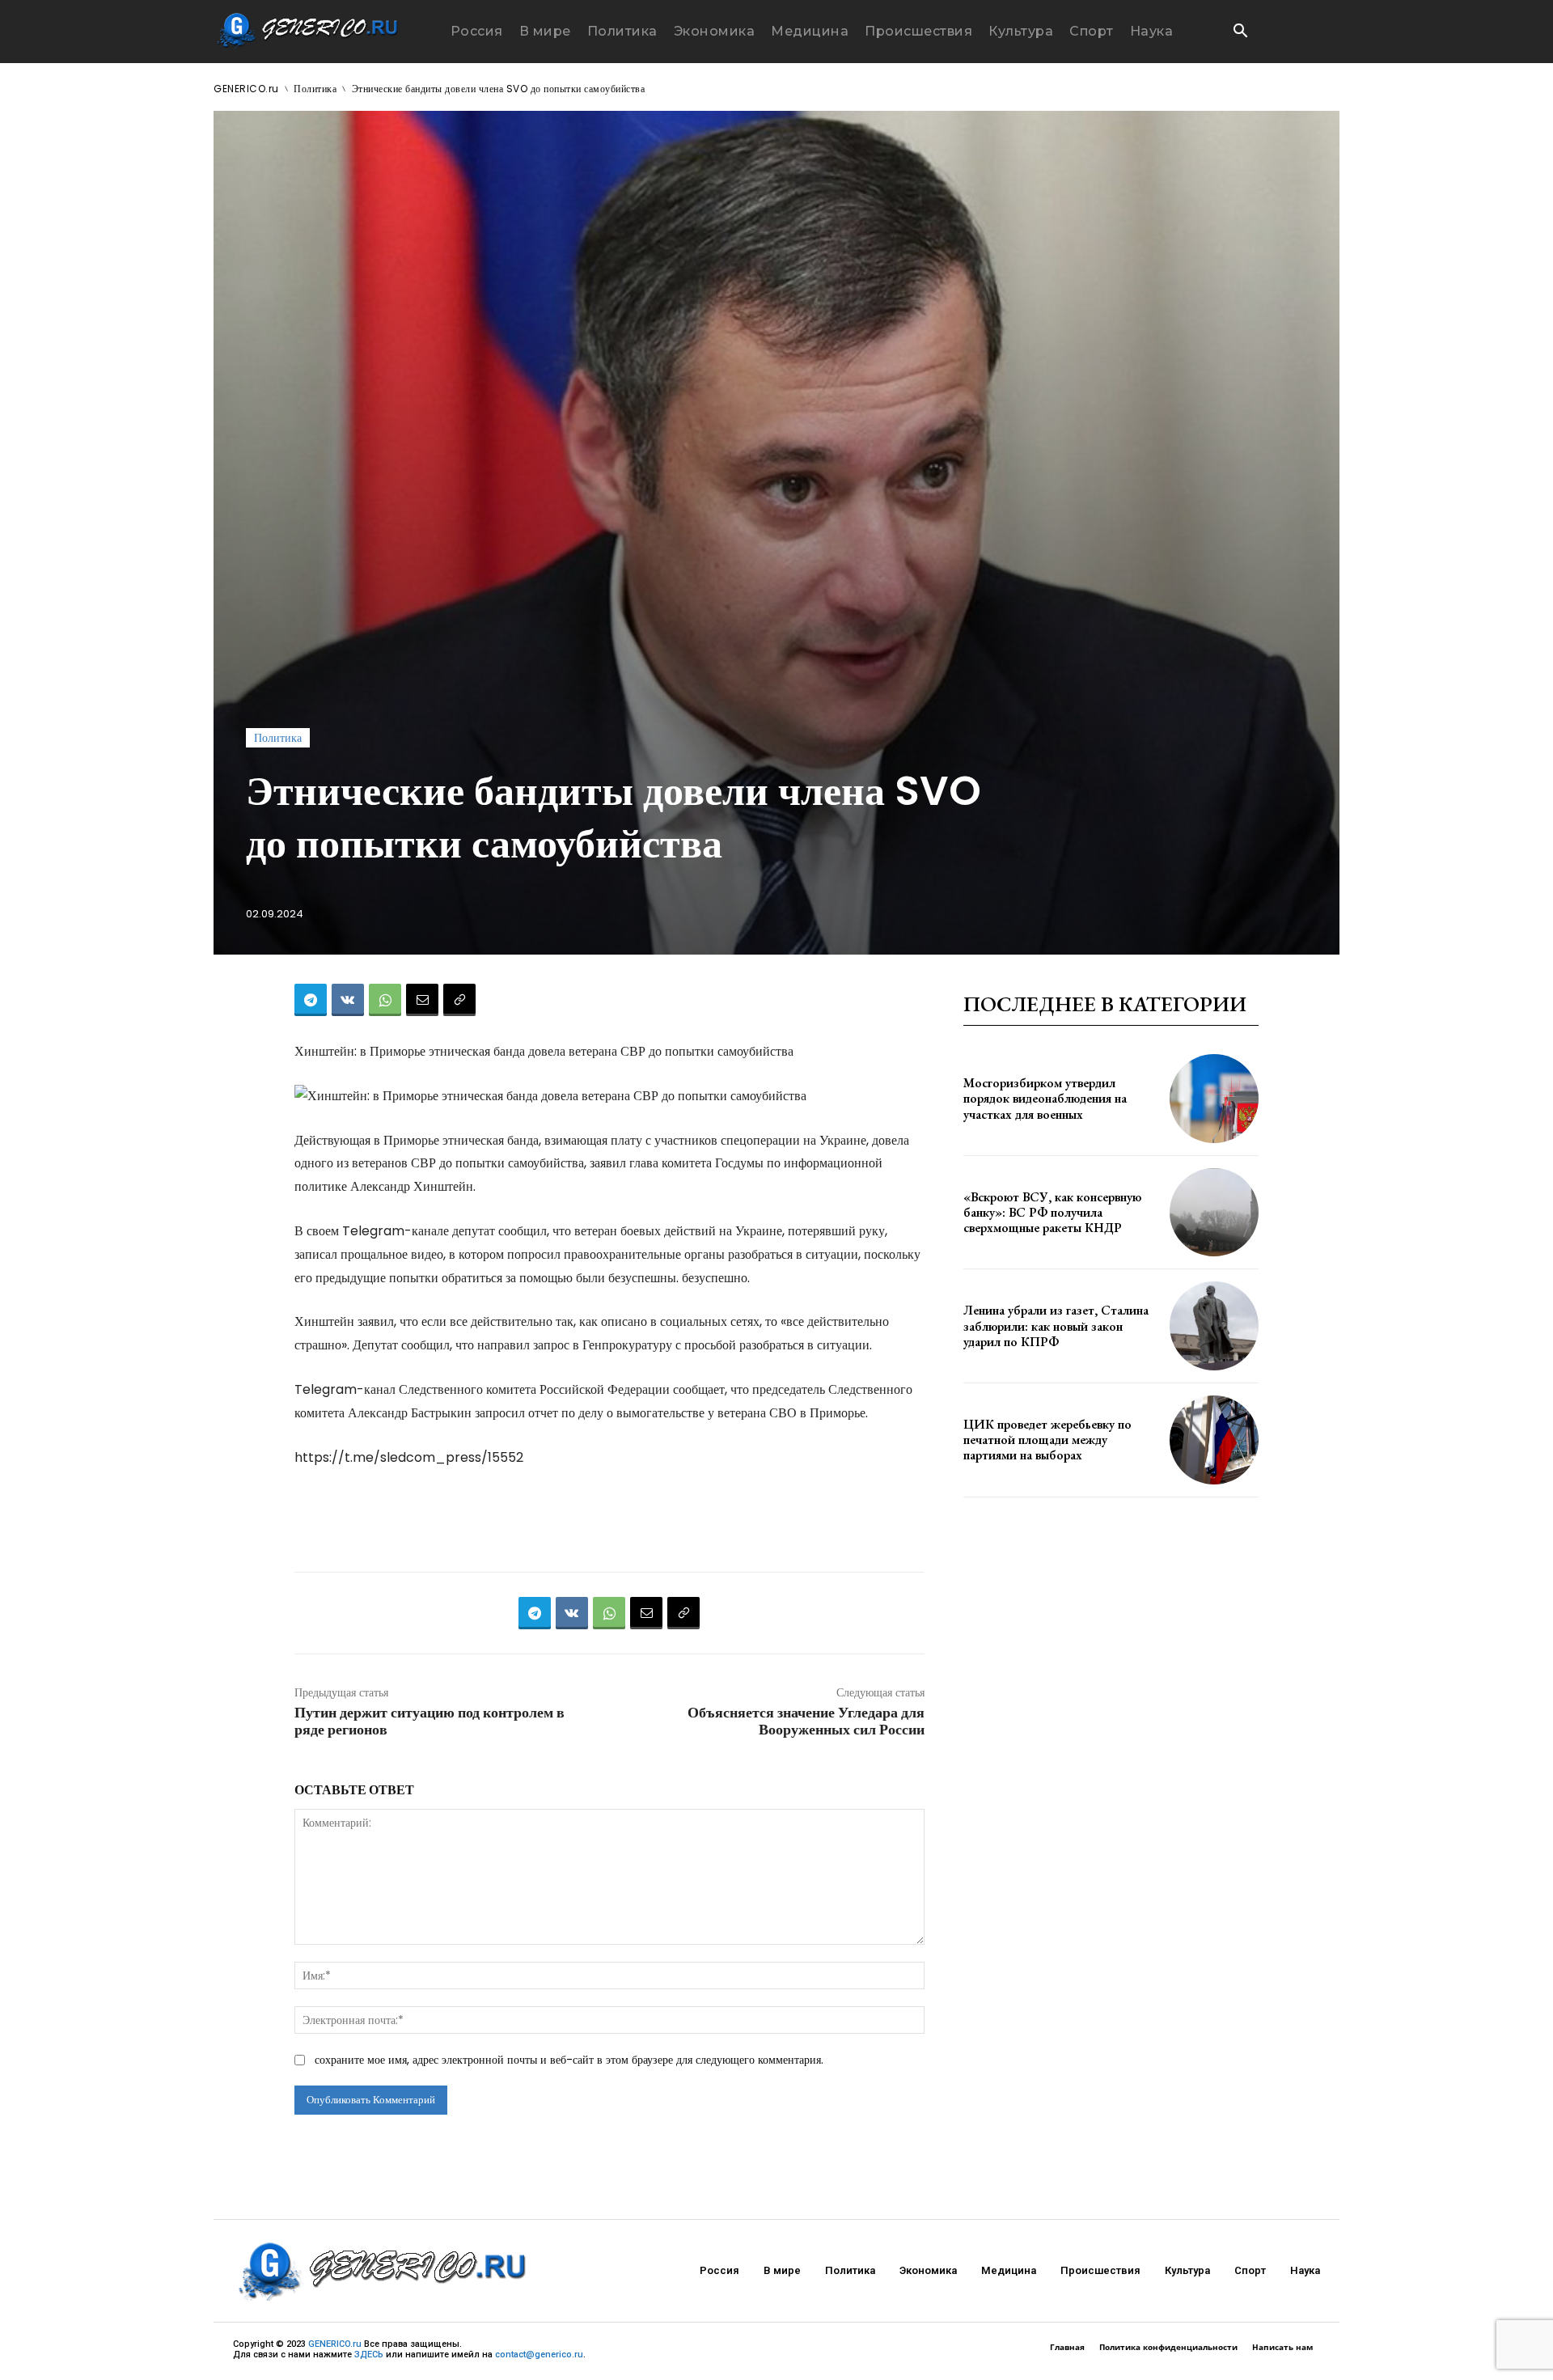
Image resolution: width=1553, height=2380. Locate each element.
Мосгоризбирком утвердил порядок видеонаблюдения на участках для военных (1045, 1098)
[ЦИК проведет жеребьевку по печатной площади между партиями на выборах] (1214, 1440)
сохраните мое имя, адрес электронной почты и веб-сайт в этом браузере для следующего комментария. (569, 2060)
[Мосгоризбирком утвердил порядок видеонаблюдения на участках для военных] (1214, 1099)
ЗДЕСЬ (369, 2355)
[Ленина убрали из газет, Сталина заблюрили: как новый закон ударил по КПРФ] (1214, 1326)
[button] (1240, 32)
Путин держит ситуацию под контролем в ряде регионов (430, 1721)
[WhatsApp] (385, 1000)
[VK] (348, 1000)
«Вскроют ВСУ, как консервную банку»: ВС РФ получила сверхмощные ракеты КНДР (1052, 1212)
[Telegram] (311, 1000)
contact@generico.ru (539, 2355)
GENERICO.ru (246, 89)
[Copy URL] (459, 1000)
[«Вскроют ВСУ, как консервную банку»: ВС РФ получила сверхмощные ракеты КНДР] (1214, 1213)
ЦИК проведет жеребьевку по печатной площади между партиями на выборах (1047, 1440)
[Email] (422, 1000)
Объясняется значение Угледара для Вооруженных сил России (806, 1721)
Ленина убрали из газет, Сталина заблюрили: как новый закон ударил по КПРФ (1056, 1326)
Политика (315, 89)
